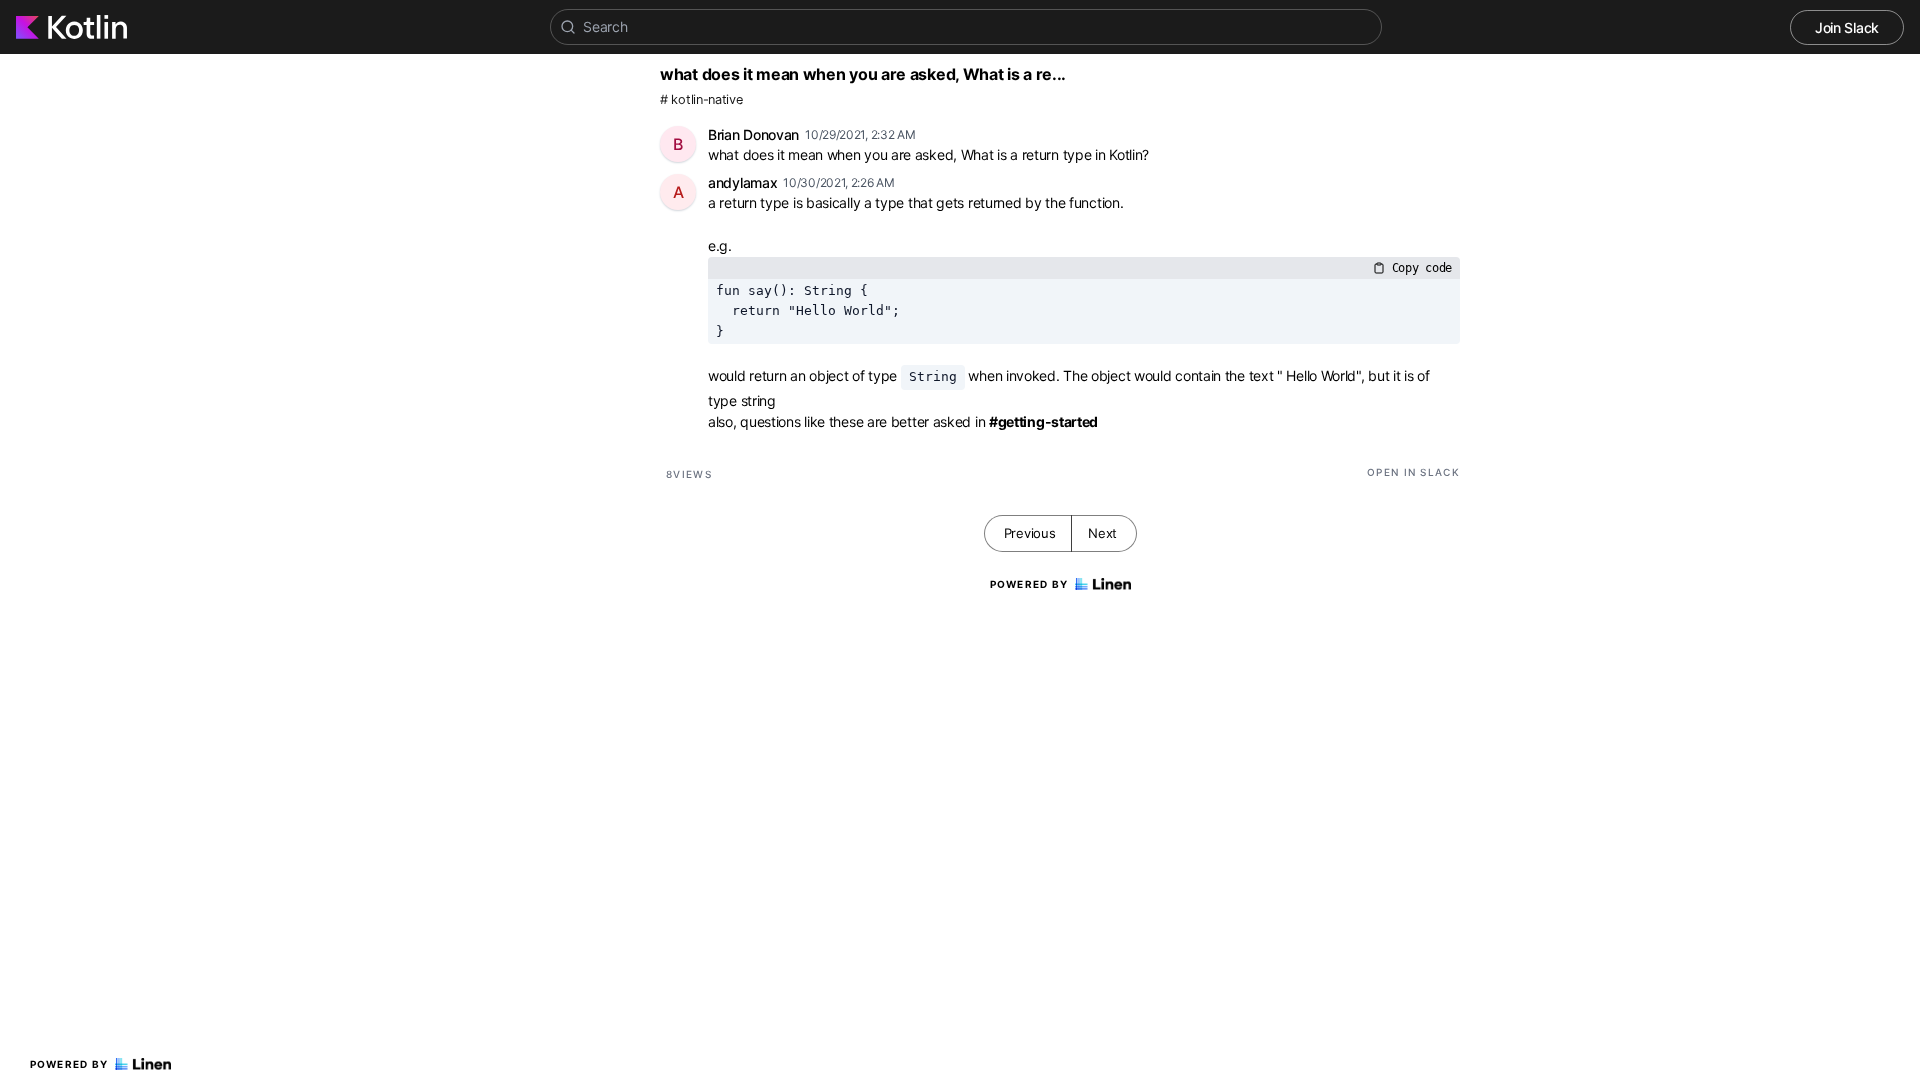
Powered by (69, 1064)
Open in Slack (1413, 472)
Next (1102, 533)
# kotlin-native (701, 99)
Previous (1030, 533)
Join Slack (1847, 27)
